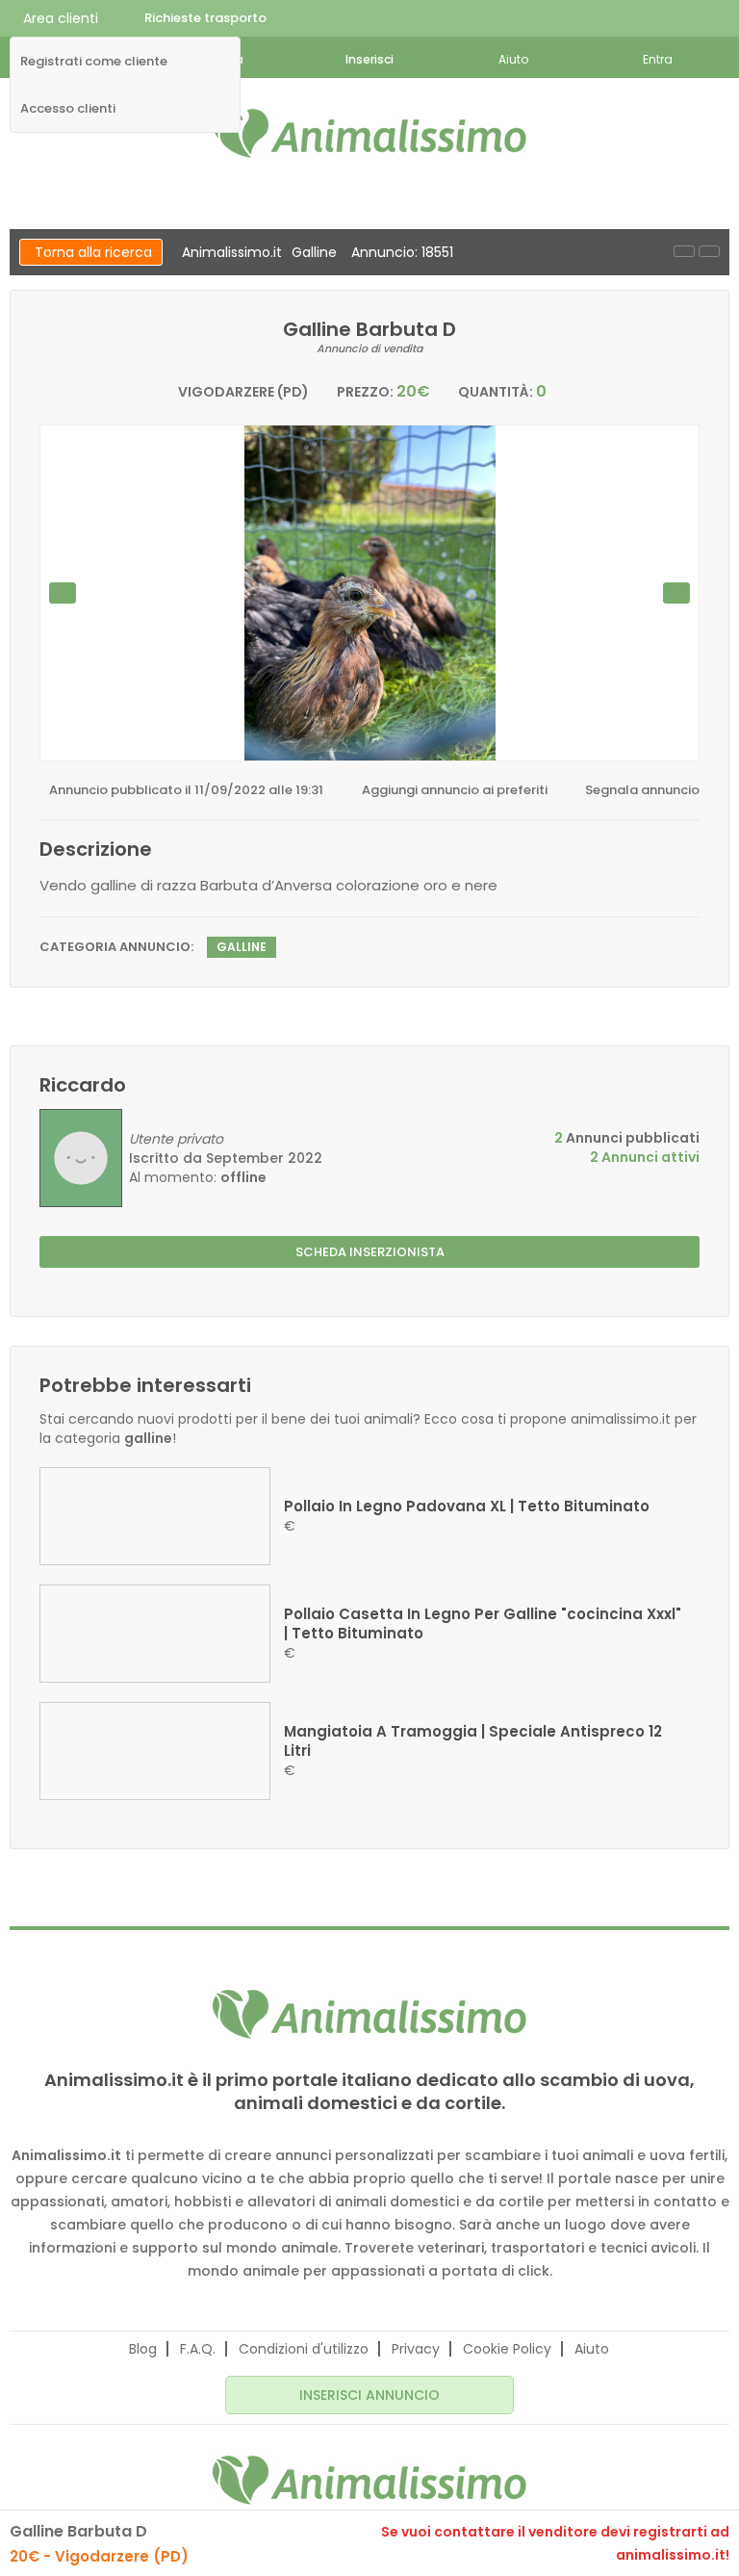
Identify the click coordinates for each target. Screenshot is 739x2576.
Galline (314, 252)
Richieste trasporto (205, 18)
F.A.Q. (198, 2349)
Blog (143, 2349)
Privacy (416, 2349)
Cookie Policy (507, 2349)
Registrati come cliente (94, 62)
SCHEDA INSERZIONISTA (370, 1252)
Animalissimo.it (232, 252)
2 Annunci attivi (645, 1157)
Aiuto (592, 2349)
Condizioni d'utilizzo (304, 2349)
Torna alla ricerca (93, 252)
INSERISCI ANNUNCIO (369, 2395)
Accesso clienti (68, 109)
